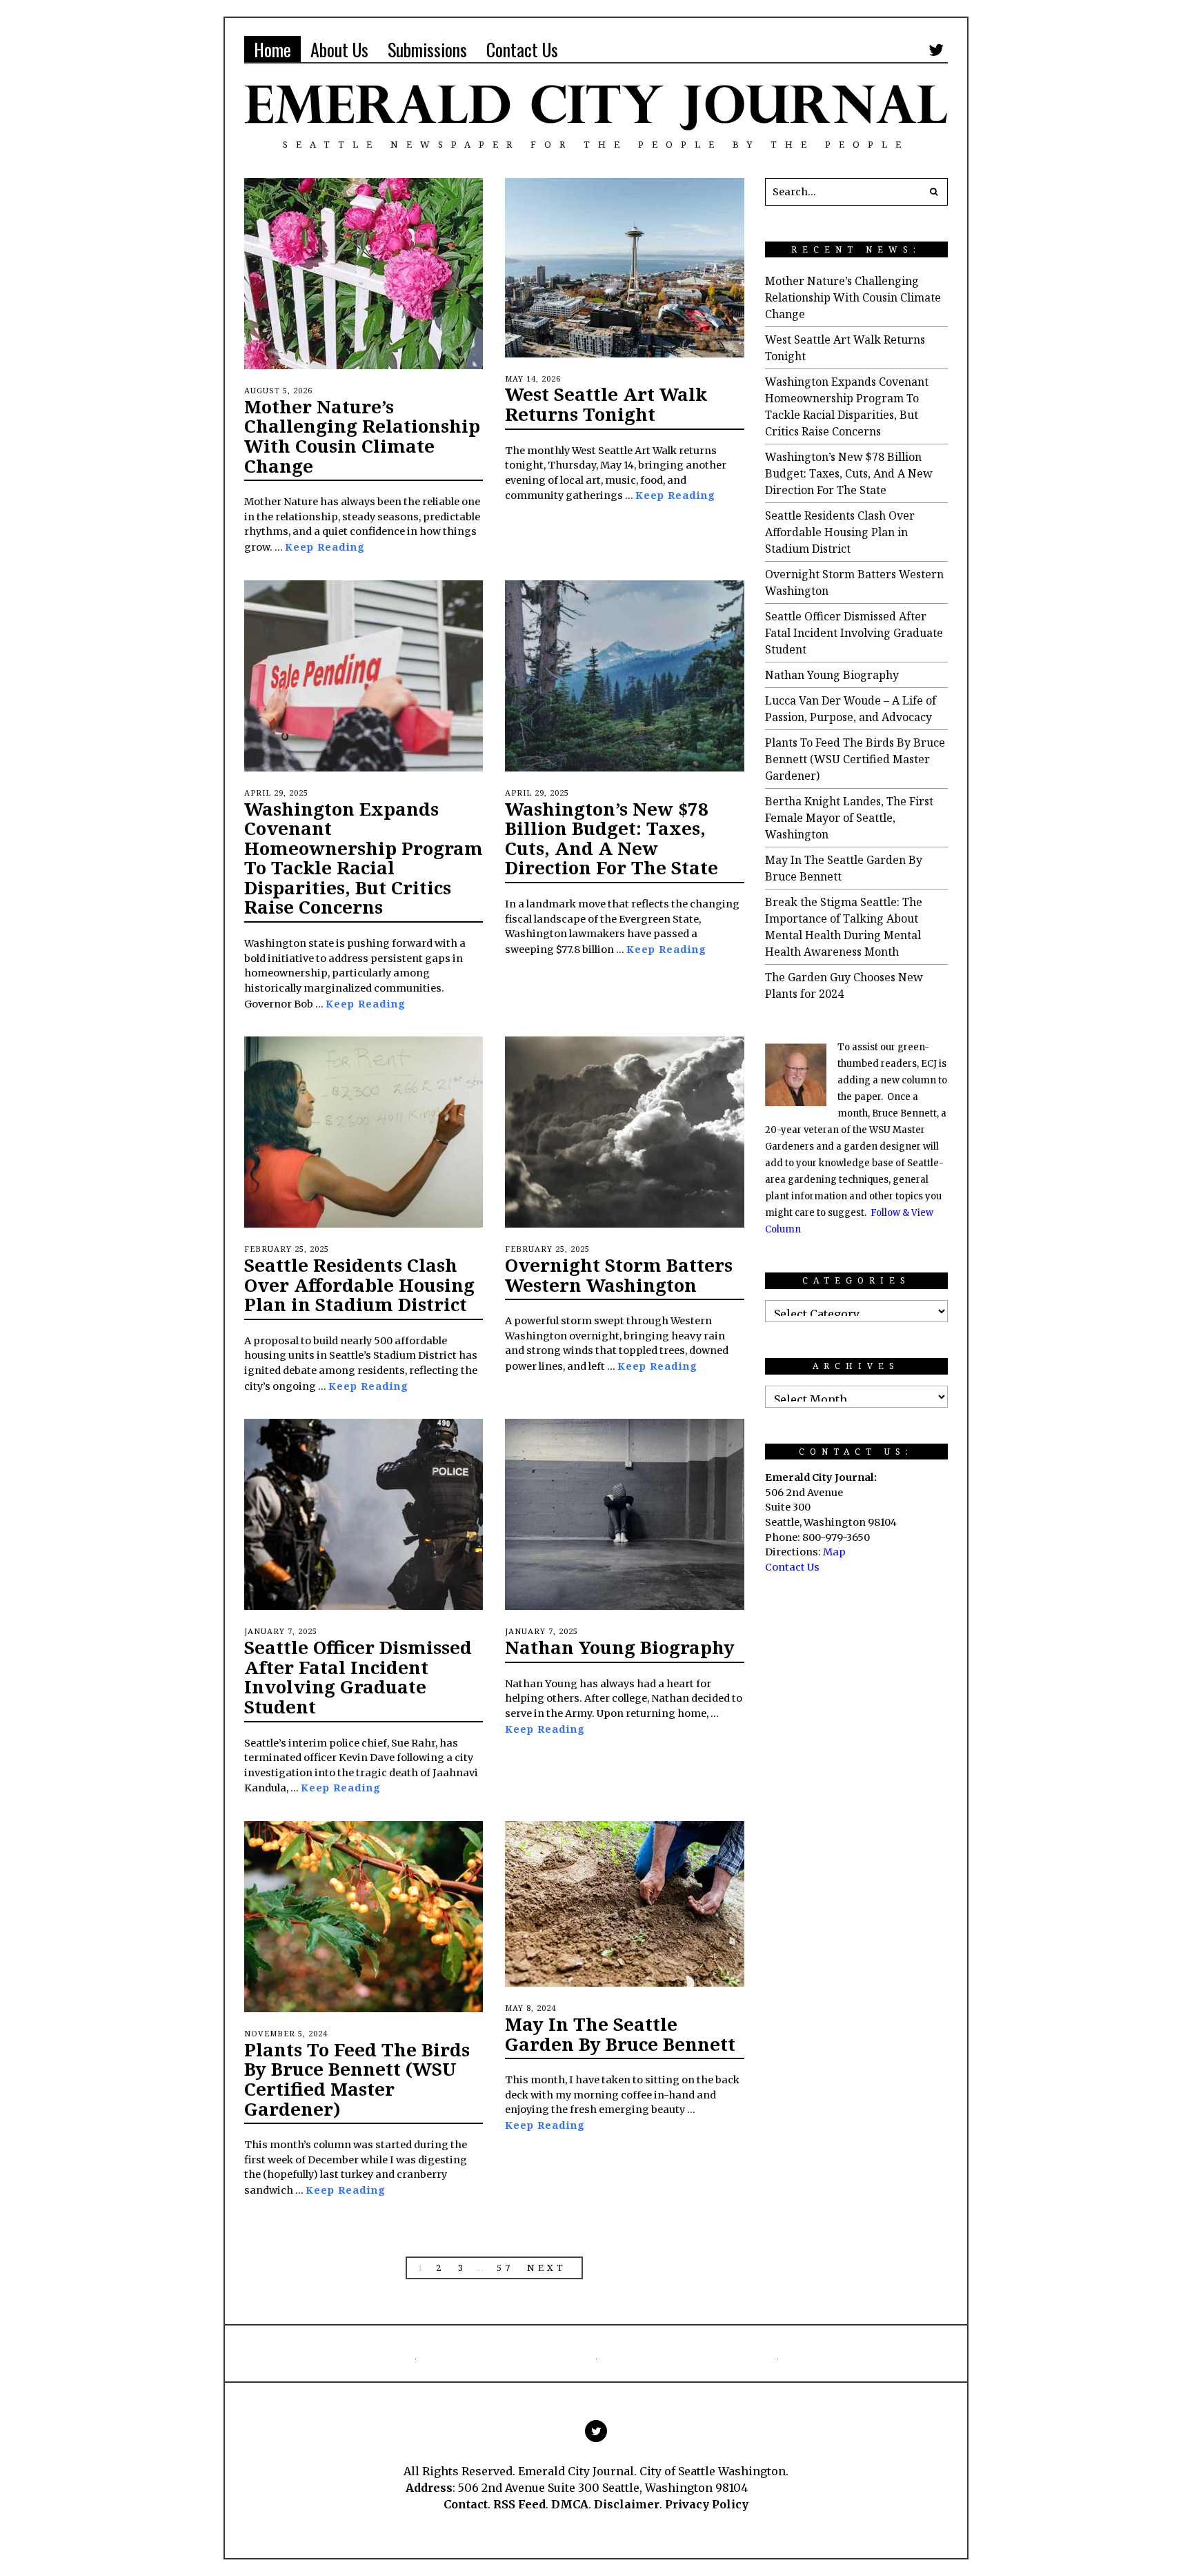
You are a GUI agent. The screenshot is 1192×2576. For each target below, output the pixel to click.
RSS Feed (519, 2504)
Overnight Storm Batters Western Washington (619, 1275)
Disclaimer (627, 2504)
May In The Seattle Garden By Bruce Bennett (620, 2034)
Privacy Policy (707, 2504)
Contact (466, 2504)
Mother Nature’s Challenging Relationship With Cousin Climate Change (362, 436)
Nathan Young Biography (620, 1647)
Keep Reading (325, 547)
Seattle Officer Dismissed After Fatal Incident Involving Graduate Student (358, 1677)
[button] (934, 192)
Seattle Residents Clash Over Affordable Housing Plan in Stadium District (359, 1285)
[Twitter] (936, 50)
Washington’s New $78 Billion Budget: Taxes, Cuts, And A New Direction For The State (612, 838)
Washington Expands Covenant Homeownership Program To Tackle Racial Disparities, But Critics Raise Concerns (364, 858)
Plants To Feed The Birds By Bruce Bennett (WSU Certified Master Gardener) (357, 2079)
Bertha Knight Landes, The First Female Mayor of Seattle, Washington (849, 818)
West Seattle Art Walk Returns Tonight (606, 404)
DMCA (570, 2504)
